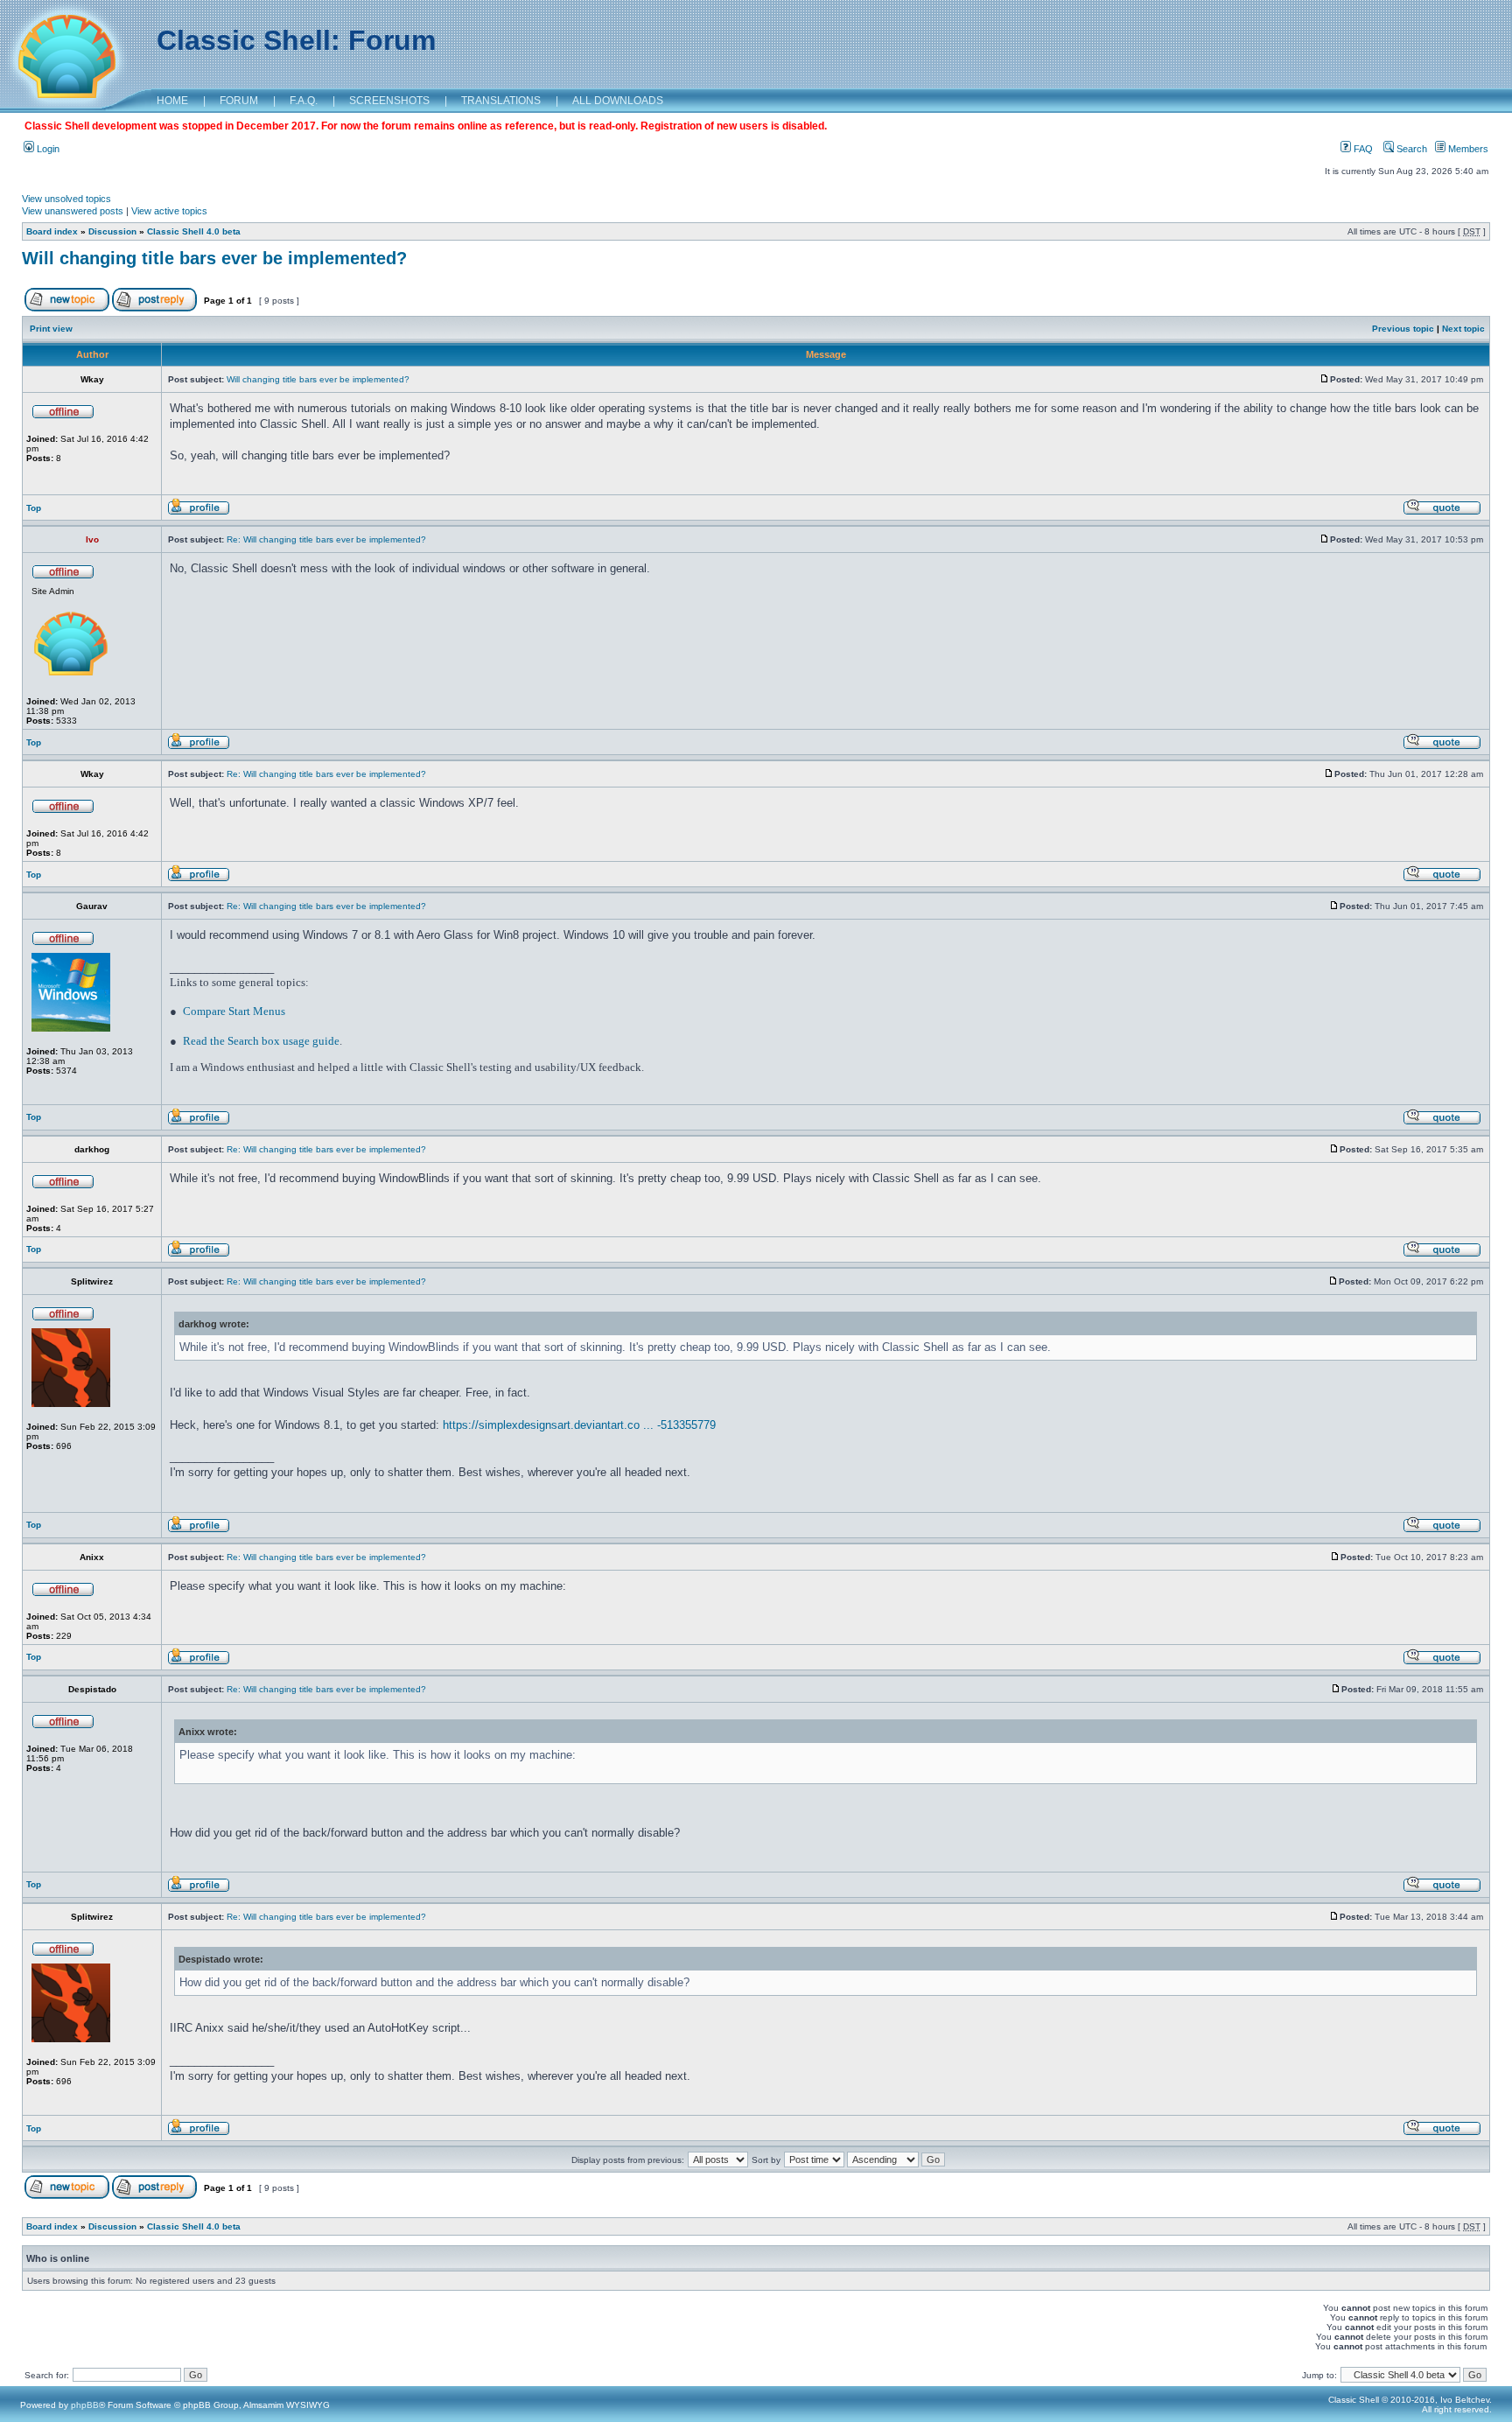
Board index (52, 231)
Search (1410, 149)
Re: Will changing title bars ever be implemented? (326, 539)
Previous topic (1403, 329)
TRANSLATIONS (501, 101)
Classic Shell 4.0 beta (194, 231)
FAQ (1362, 149)
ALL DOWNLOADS (618, 101)
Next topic (1463, 329)
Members (1467, 149)
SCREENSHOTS (389, 101)
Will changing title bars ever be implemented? (214, 258)
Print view (51, 329)
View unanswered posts (73, 211)
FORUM (239, 101)
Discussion (112, 231)
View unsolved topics (66, 199)
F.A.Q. (304, 101)
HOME (172, 101)
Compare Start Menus (234, 1011)
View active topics (169, 211)
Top (34, 508)
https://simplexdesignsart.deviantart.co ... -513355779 (579, 1425)
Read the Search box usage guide (261, 1041)
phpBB (85, 2405)
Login (47, 149)
